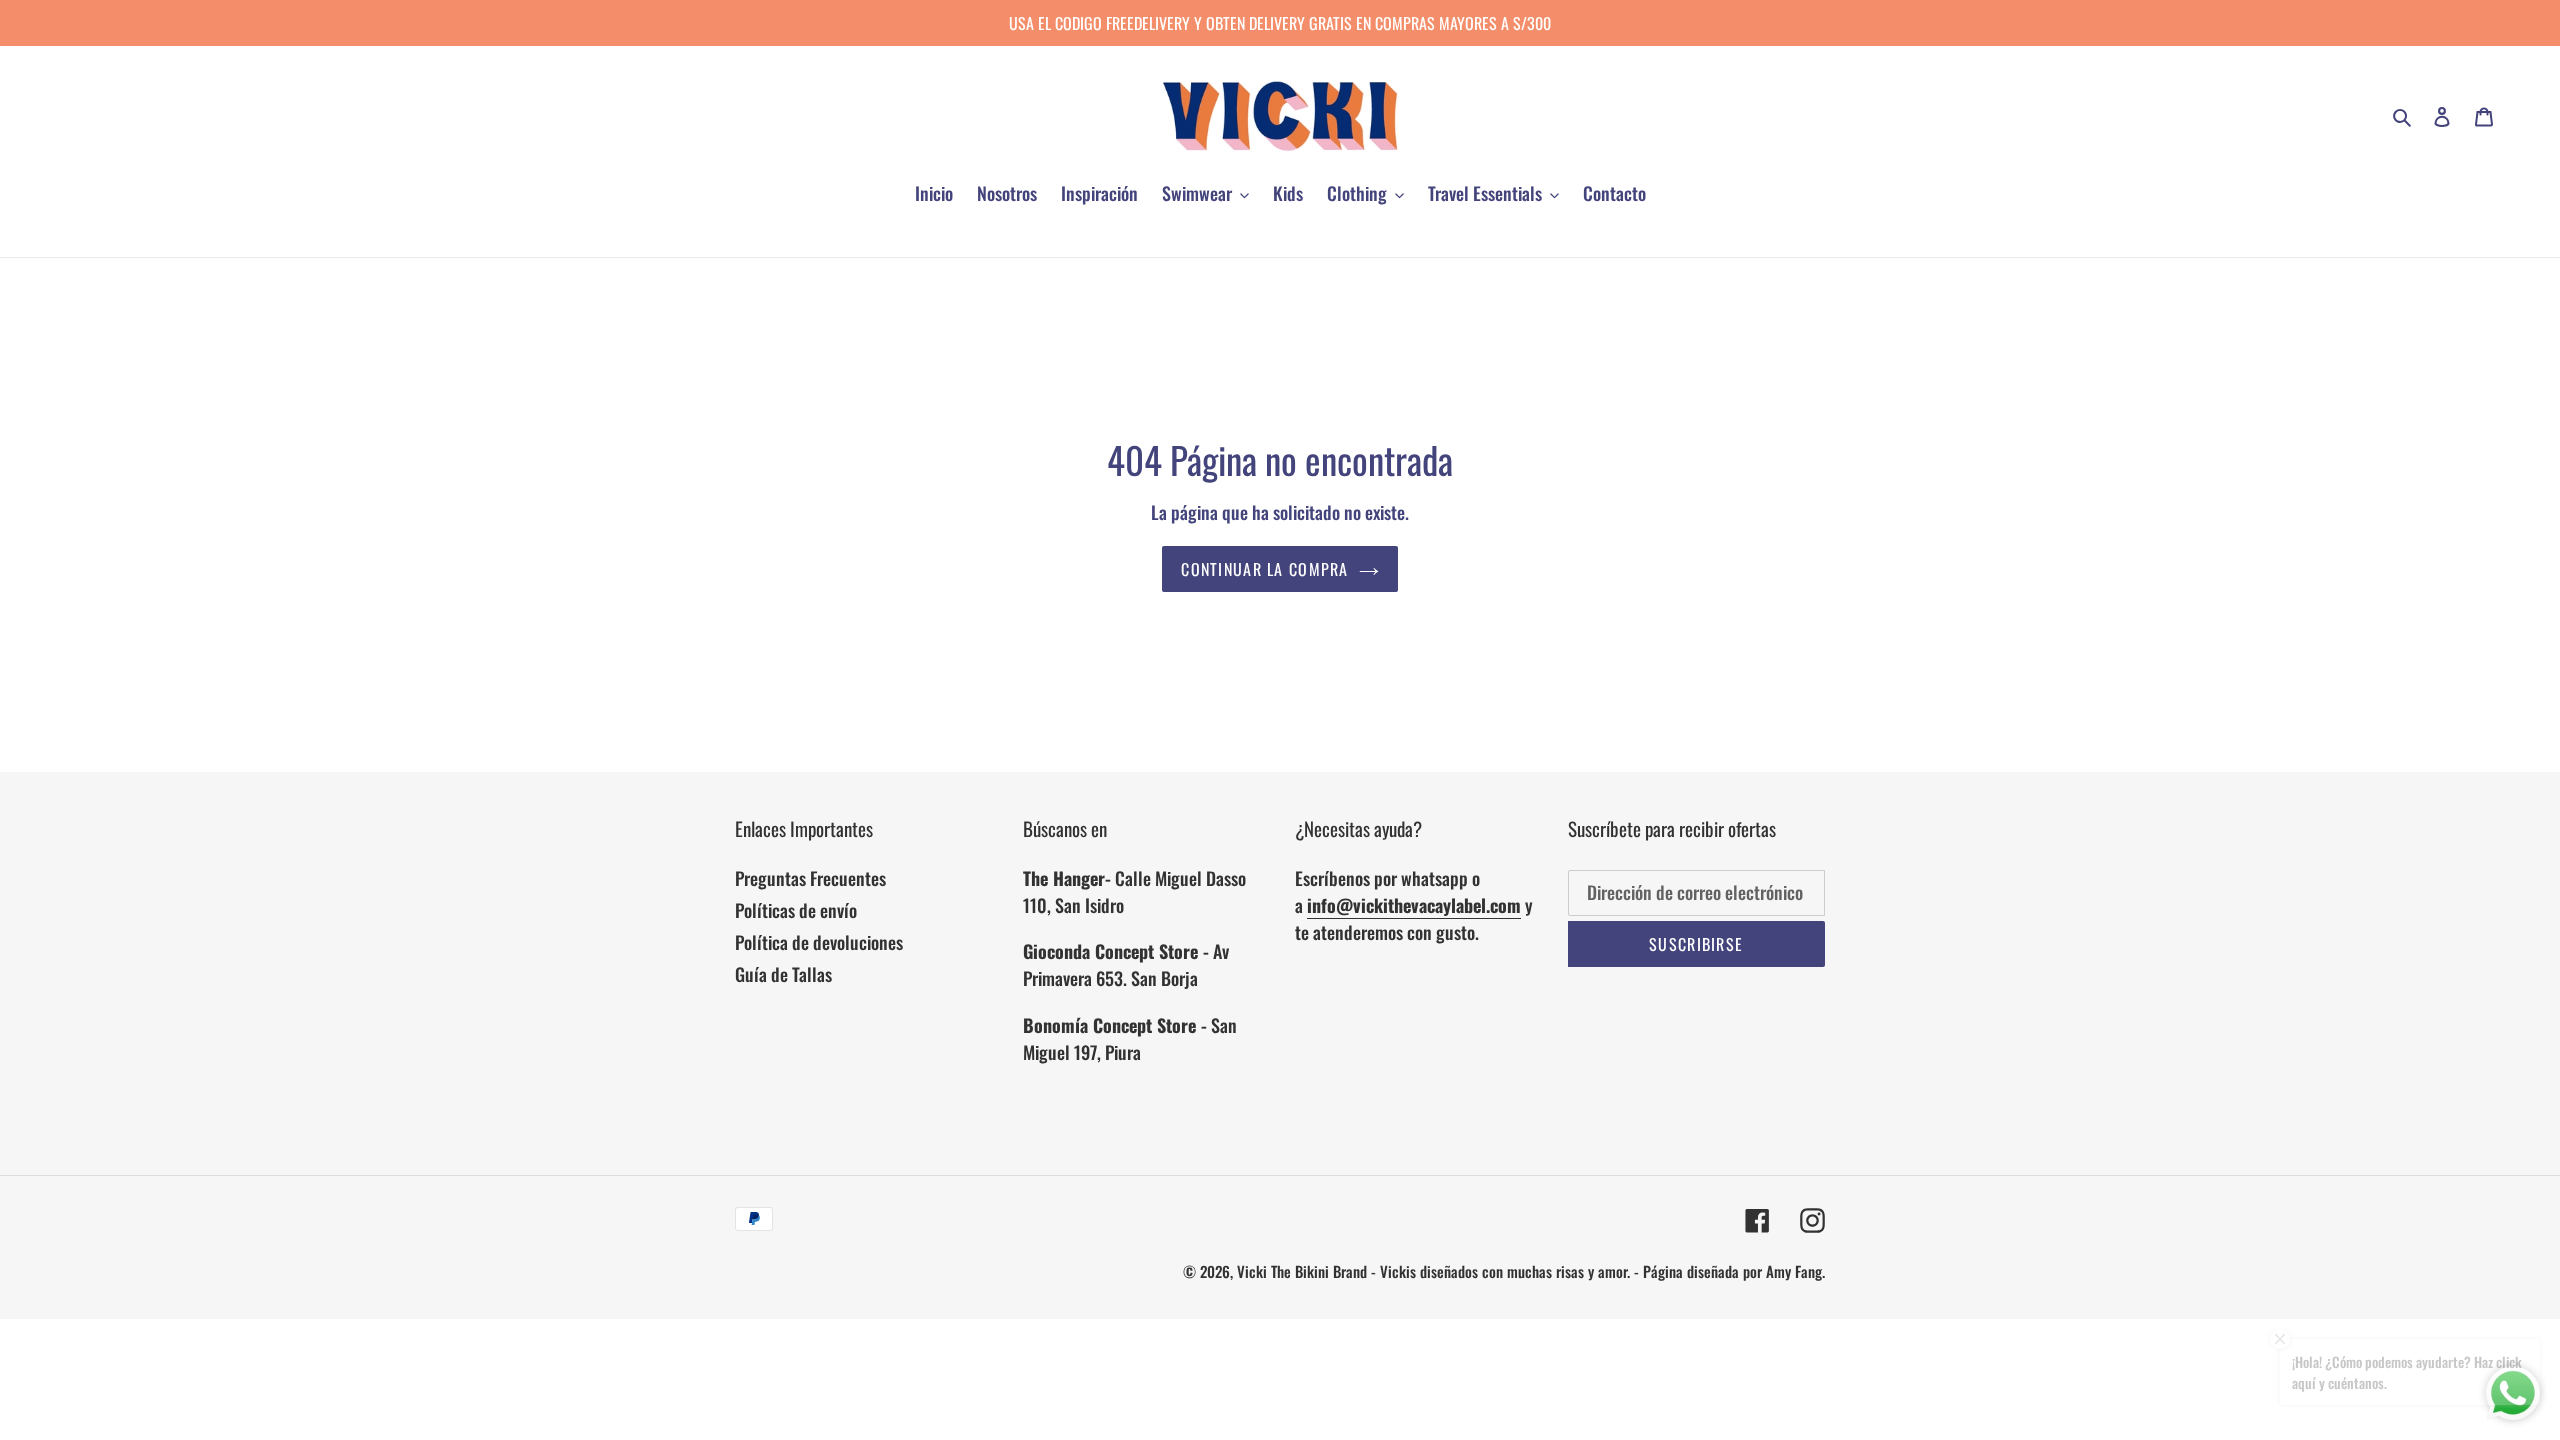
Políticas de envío (796, 910)
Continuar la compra (1264, 569)
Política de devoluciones (819, 942)
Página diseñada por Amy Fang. (1734, 1271)
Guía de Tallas (783, 974)
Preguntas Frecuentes (810, 878)
